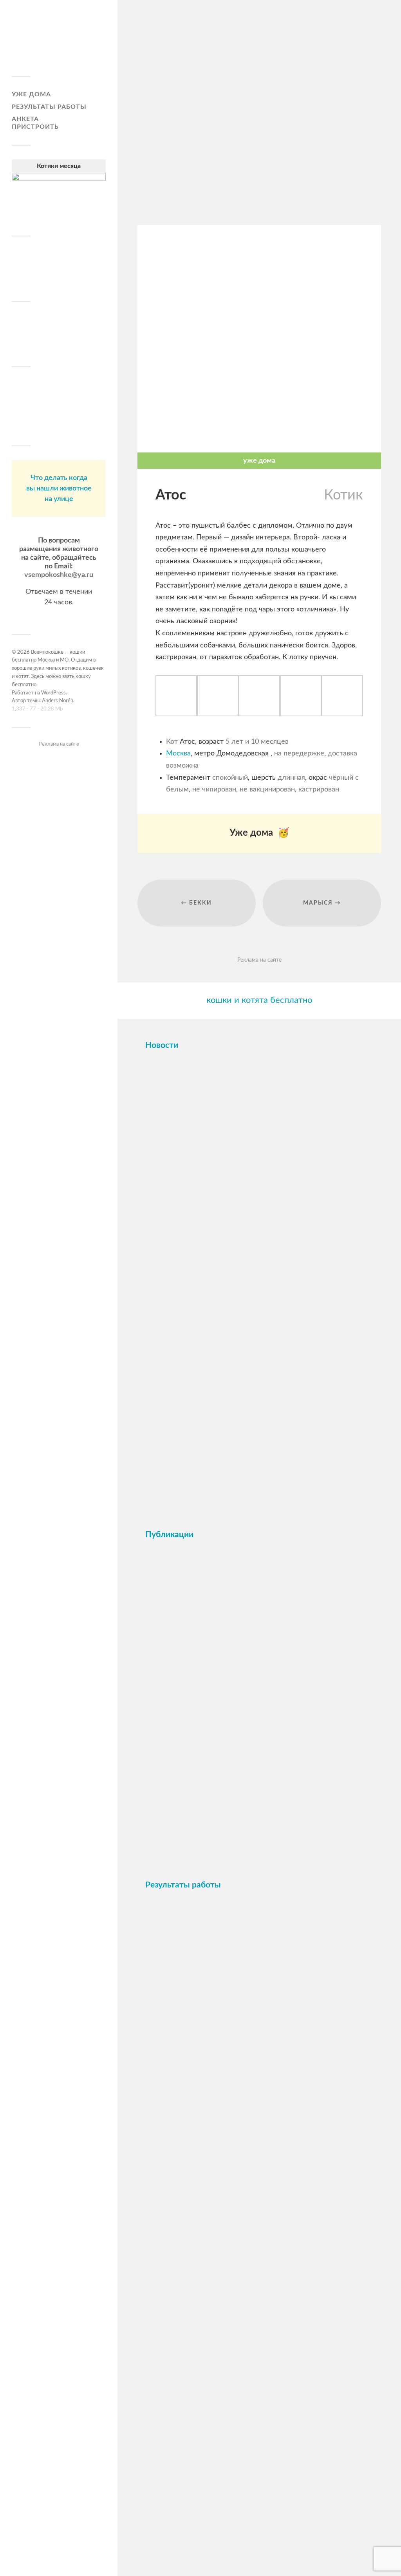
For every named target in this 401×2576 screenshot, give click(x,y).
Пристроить (35, 127)
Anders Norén (58, 701)
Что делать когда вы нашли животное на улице (59, 489)
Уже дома (31, 94)
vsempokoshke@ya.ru (59, 575)
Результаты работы (49, 107)
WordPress (53, 693)
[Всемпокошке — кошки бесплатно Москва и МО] (59, 41)
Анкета (25, 119)
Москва (178, 754)
